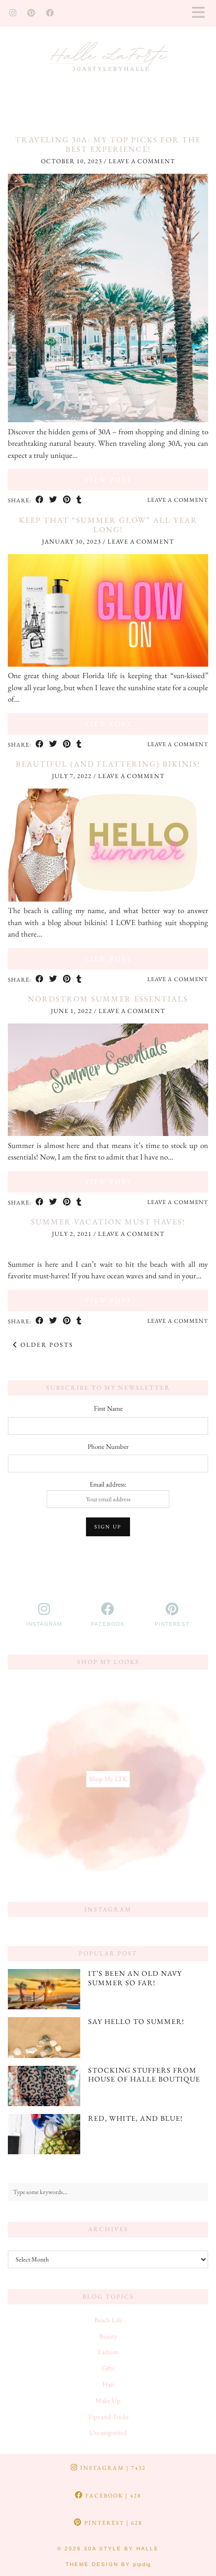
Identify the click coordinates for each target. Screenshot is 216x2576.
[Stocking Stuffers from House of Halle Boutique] (44, 2086)
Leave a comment (142, 161)
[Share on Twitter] (53, 500)
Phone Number (108, 1447)
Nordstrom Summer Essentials (108, 999)
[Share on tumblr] (79, 500)
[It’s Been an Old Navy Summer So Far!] (44, 1989)
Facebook (112, 2495)
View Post (108, 479)
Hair (108, 2384)
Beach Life (108, 2320)
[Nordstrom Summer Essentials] (108, 1133)
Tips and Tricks (108, 2417)
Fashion (108, 2352)
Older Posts (46, 1345)
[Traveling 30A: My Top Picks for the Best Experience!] (108, 419)
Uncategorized (108, 2432)
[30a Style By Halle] (108, 61)
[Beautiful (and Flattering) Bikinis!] (108, 899)
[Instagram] (13, 13)
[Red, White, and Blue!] (44, 2134)
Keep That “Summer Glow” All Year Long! (108, 525)
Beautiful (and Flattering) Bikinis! (108, 764)
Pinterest (112, 2523)
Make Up (108, 2400)
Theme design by (108, 2564)
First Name (108, 1408)
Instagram (112, 2468)
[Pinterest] (31, 13)
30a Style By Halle (121, 2549)
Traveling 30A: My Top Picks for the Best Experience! (108, 144)
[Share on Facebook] (40, 500)
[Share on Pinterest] (67, 500)
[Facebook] (50, 13)
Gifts (108, 2368)
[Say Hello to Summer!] (44, 2037)
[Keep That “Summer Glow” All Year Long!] (108, 664)
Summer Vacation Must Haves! (108, 1222)
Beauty (108, 2336)
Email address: (108, 1484)
